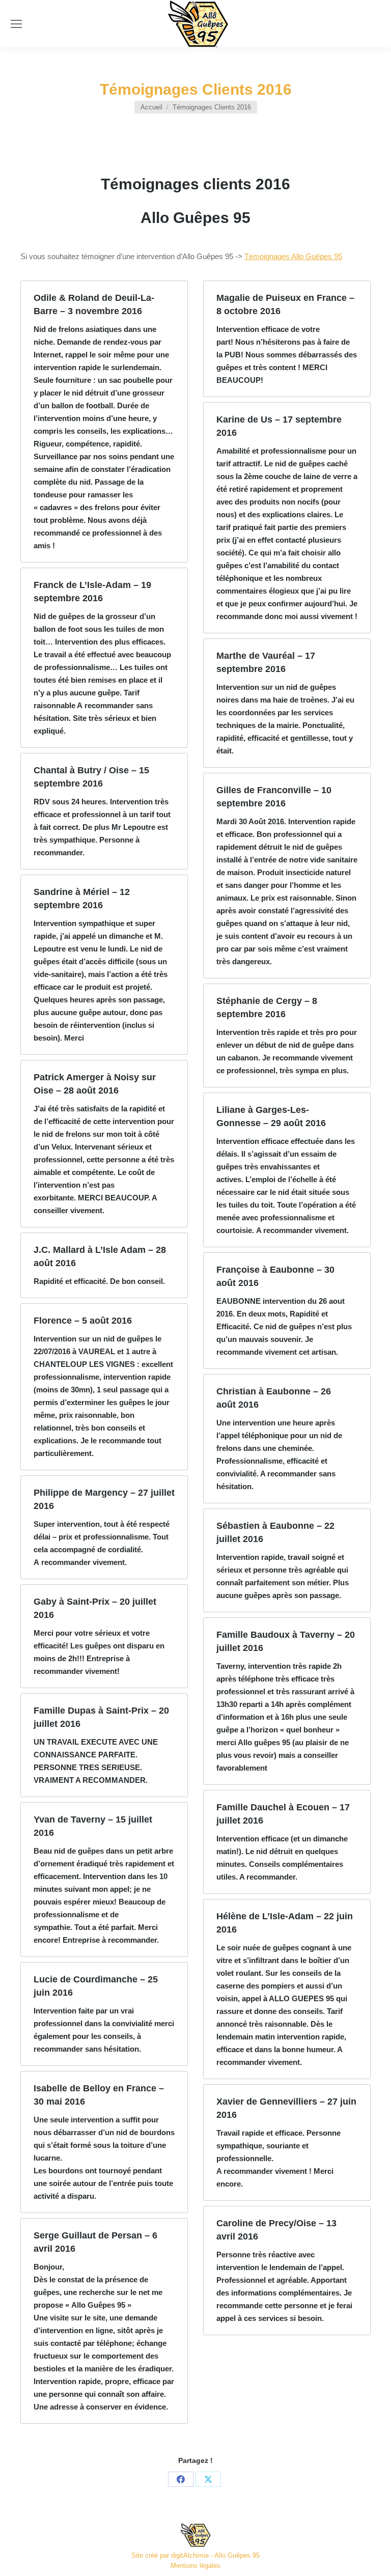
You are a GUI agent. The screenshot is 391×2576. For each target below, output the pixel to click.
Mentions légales (195, 2566)
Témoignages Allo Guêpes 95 (293, 256)
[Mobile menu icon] (16, 24)
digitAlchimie (190, 2555)
